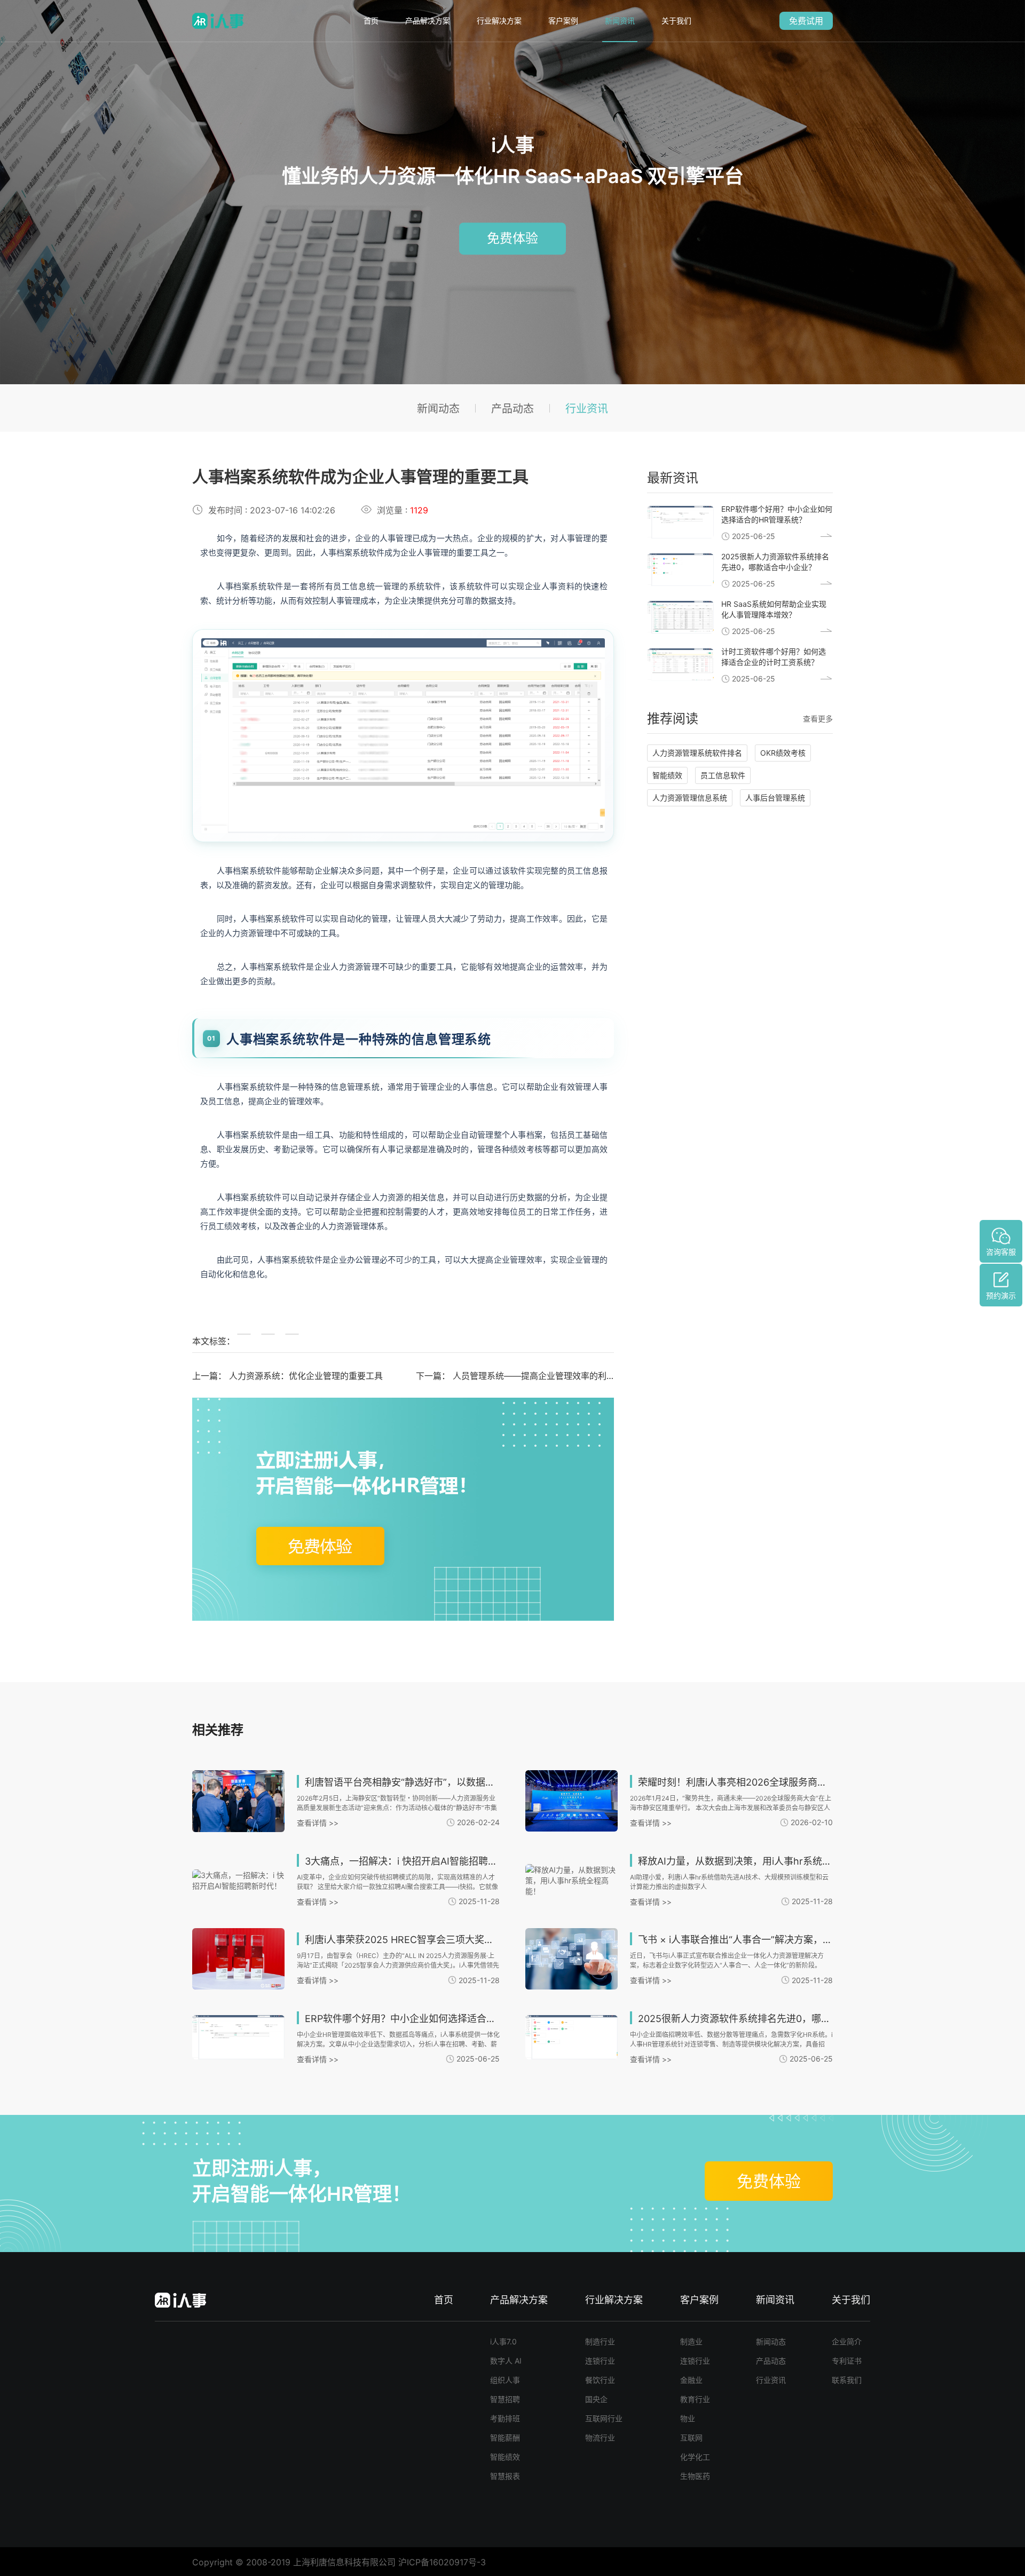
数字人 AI (506, 2361)
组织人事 (505, 2380)
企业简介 (847, 2341)
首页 (371, 21)
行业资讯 (587, 409)
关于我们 (676, 21)
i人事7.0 (503, 2341)
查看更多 (818, 719)
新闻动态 (438, 409)
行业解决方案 (499, 21)
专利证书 (847, 2361)
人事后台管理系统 (775, 798)
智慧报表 (505, 2476)
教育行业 (695, 2399)
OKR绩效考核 (783, 753)
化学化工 (695, 2457)
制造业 (691, 2341)
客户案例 (563, 21)
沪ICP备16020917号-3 (442, 2562)
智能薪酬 (505, 2438)
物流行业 (600, 2438)
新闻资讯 (620, 21)
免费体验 (512, 238)
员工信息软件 (723, 775)
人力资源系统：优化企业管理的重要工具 (306, 1376)
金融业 (691, 2380)
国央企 (596, 2399)
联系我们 (847, 2380)
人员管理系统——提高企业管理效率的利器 (534, 1376)
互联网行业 (604, 2418)
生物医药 (695, 2476)
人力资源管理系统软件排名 (697, 753)
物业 (688, 2418)
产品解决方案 (428, 21)
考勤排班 (505, 2418)
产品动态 (512, 409)
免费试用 (806, 21)
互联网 (691, 2438)
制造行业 (600, 2341)
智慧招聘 (505, 2399)
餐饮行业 (600, 2380)
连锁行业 (600, 2361)
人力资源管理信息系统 (690, 798)
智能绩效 (667, 775)
